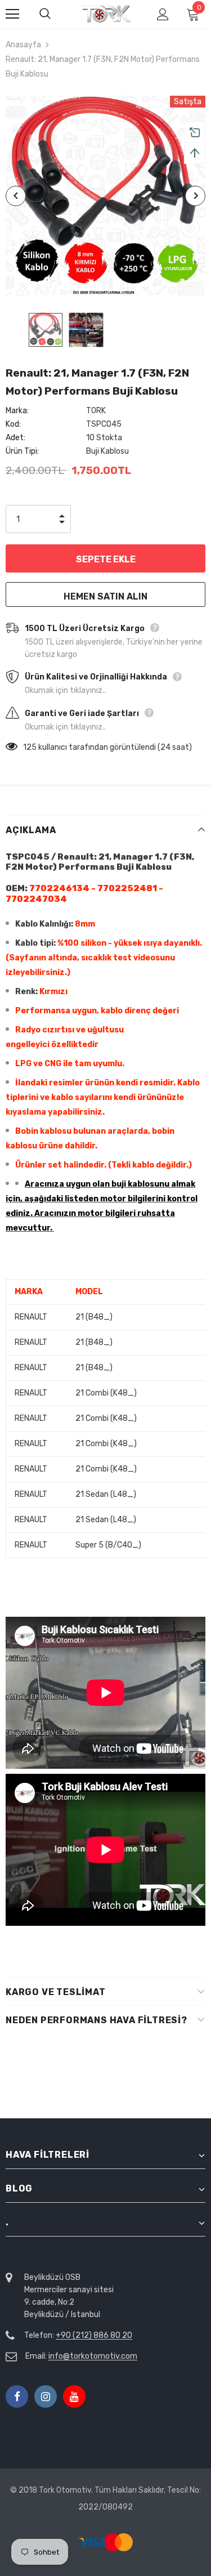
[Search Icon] (56, 14)
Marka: (17, 411)
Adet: (15, 438)
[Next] (195, 196)
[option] (105, 196)
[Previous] (16, 196)
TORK (96, 411)
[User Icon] (163, 14)
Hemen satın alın (105, 596)
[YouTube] (74, 2396)
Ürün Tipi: (22, 451)
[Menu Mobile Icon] (12, 14)
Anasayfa (23, 45)
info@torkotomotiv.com (93, 2356)
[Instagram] (46, 2396)
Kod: (13, 424)
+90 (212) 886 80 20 (94, 2335)
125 (30, 747)
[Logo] (107, 13)
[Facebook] (17, 2396)
